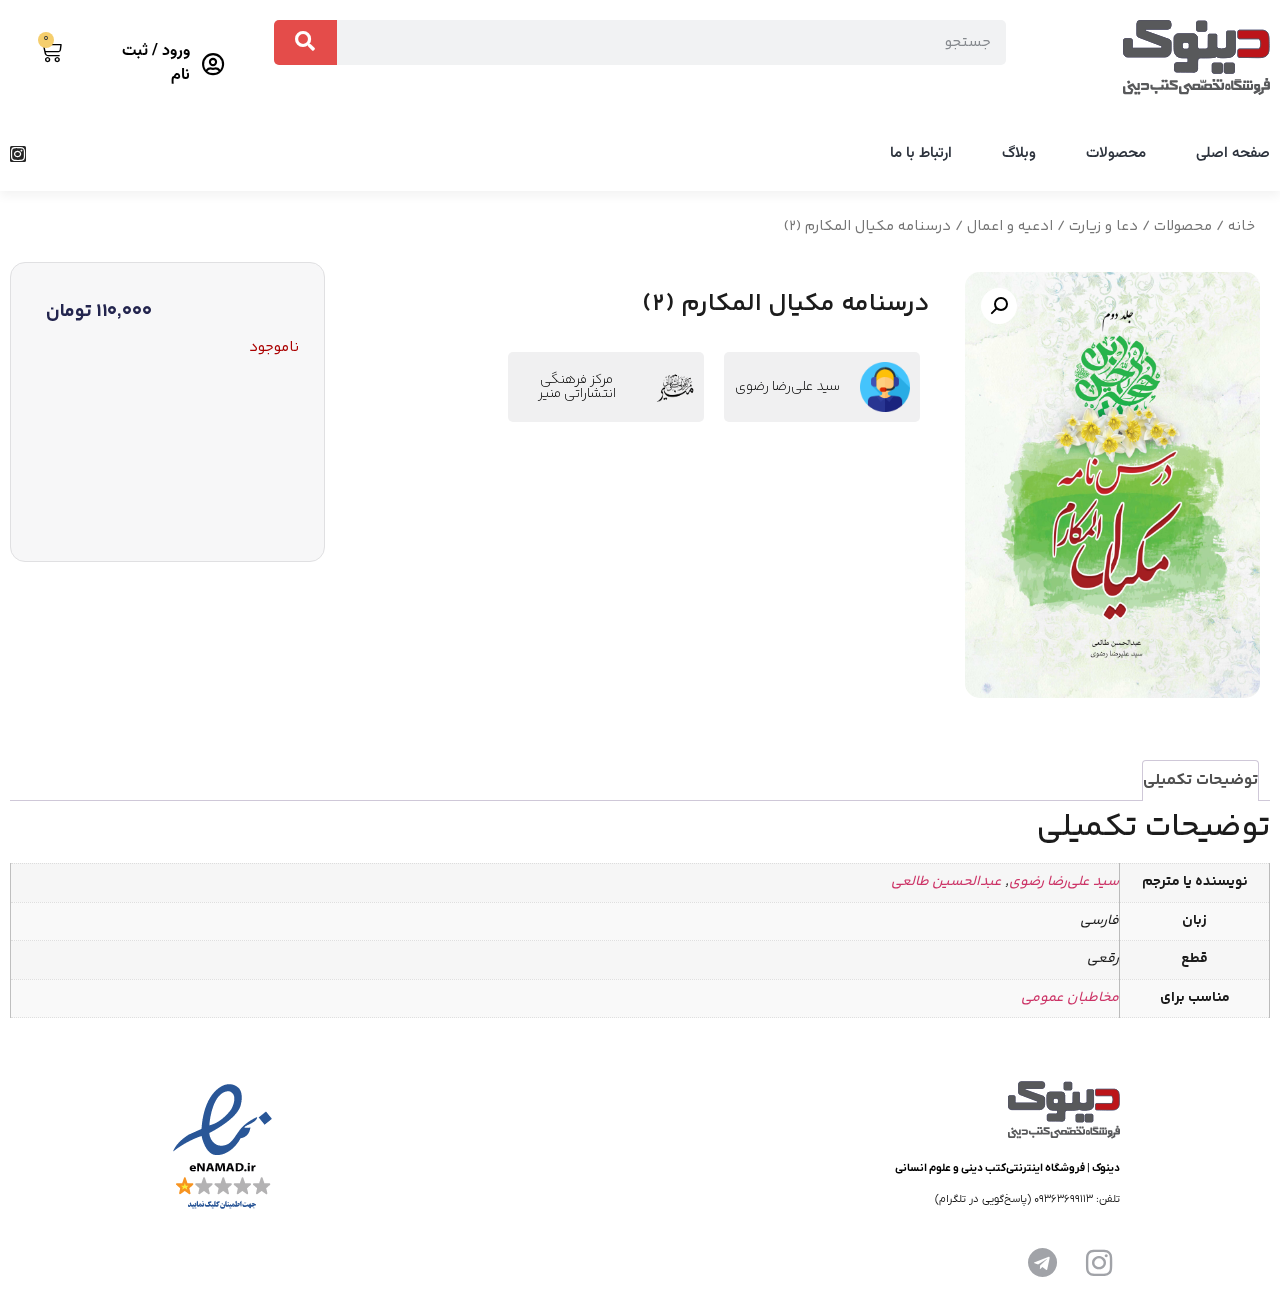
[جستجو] (305, 42)
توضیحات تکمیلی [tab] (1200, 780)
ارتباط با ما (921, 153)
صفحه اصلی (1233, 153)
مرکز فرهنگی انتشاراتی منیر (577, 387)
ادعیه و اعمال (1010, 226)
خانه (1241, 226)
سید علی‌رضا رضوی (787, 387)
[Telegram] (1043, 1263)
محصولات (1116, 153)
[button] (999, 306)
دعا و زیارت (1103, 226)
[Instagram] (18, 154)
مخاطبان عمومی (1070, 998)
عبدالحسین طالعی (946, 882)
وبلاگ (1019, 153)
